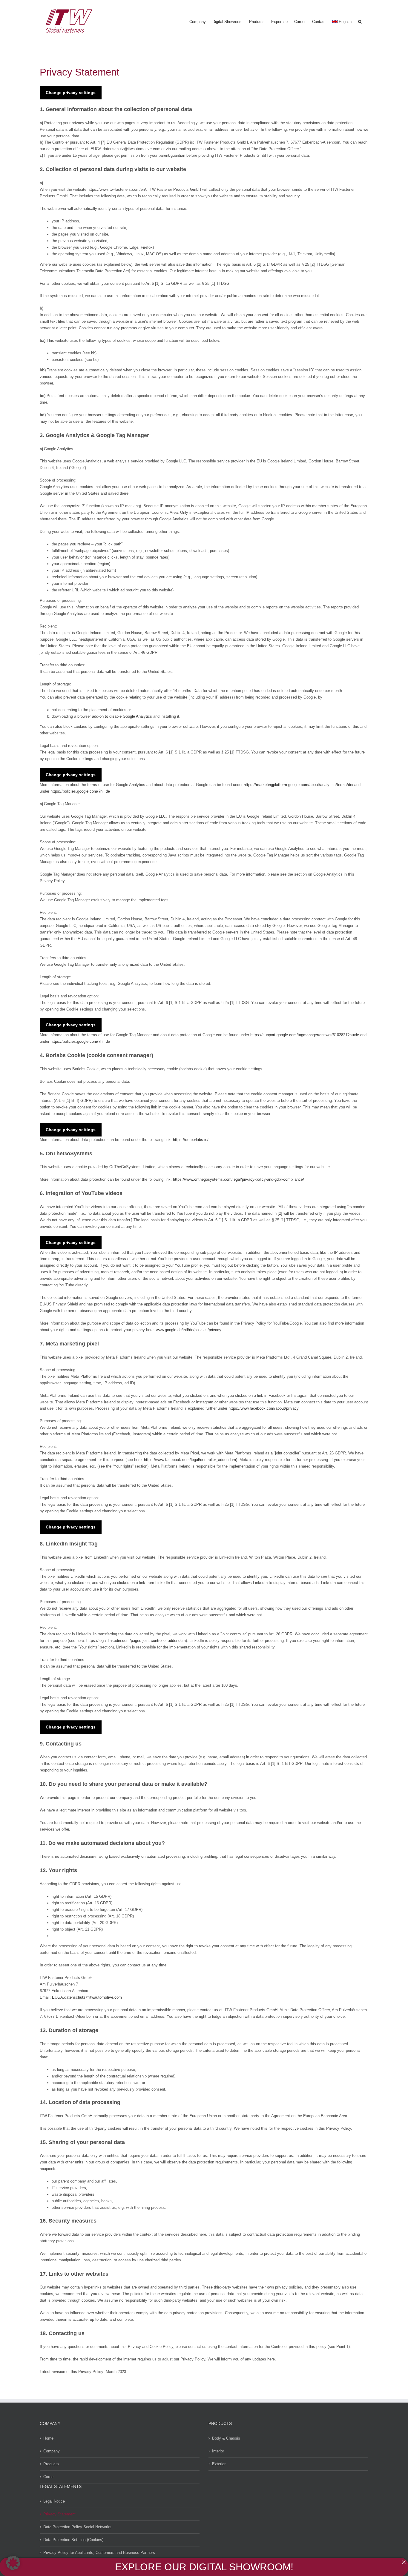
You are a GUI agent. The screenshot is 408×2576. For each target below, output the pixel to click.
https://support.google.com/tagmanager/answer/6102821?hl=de (305, 1035)
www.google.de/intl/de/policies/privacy (189, 1330)
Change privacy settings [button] (71, 93)
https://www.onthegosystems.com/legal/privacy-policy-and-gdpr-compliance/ (238, 1179)
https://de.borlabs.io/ (191, 1140)
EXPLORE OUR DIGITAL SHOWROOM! (204, 2567)
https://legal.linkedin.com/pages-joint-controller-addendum (136, 1641)
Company (52, 2451)
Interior (218, 2451)
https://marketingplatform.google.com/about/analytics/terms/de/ (299, 785)
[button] (360, 21)
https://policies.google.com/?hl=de (80, 791)
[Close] (404, 2562)
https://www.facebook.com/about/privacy (263, 1408)
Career (49, 2477)
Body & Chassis (226, 2438)
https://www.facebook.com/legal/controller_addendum (190, 1460)
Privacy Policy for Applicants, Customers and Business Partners (99, 2553)
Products (51, 2464)
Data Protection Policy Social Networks (77, 2527)
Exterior (219, 2464)
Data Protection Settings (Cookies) (73, 2540)
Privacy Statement (59, 2514)
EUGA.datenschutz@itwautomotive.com (87, 1997)
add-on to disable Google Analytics (122, 716)
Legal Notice (54, 2501)
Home (48, 2438)
